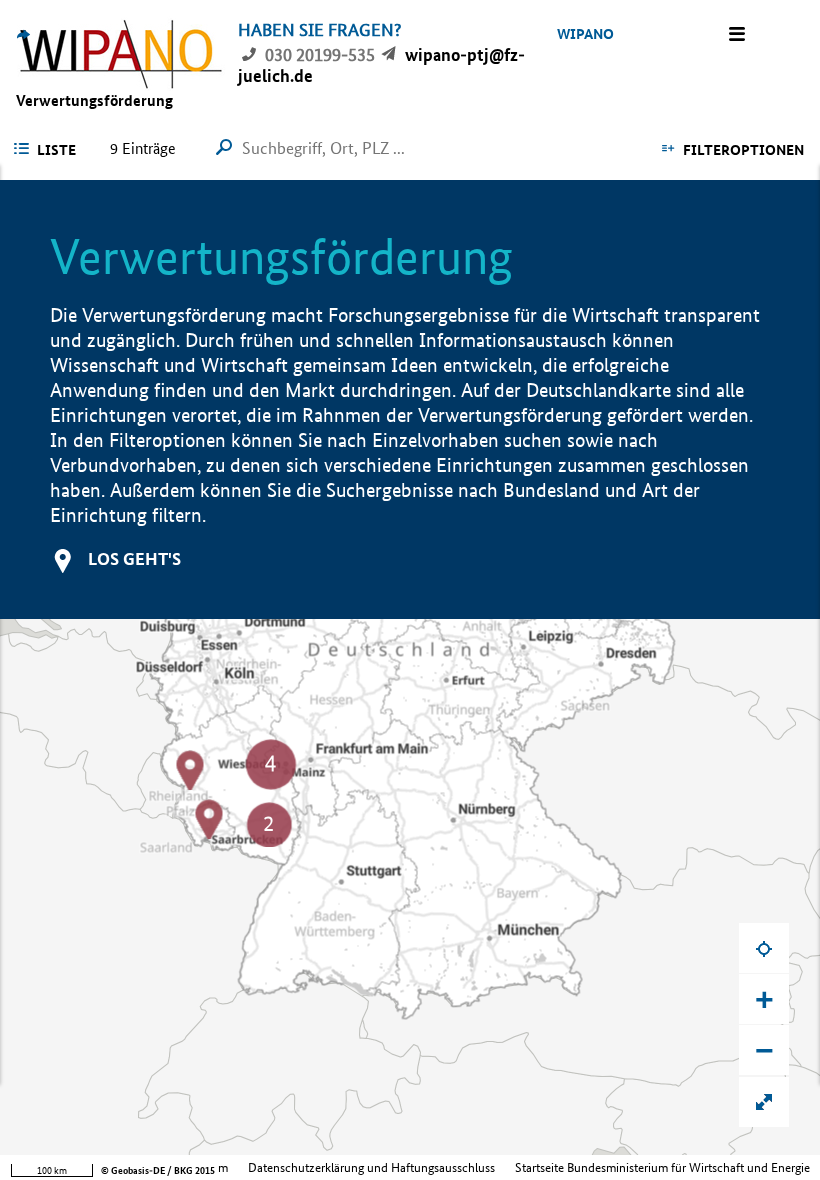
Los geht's (134, 558)
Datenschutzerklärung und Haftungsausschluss (371, 1167)
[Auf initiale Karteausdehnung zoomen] (764, 1102)
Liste (56, 150)
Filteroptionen (743, 150)
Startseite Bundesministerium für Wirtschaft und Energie (662, 1167)
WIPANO (585, 34)
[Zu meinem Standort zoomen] (764, 948)
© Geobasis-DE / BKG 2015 (158, 1170)
